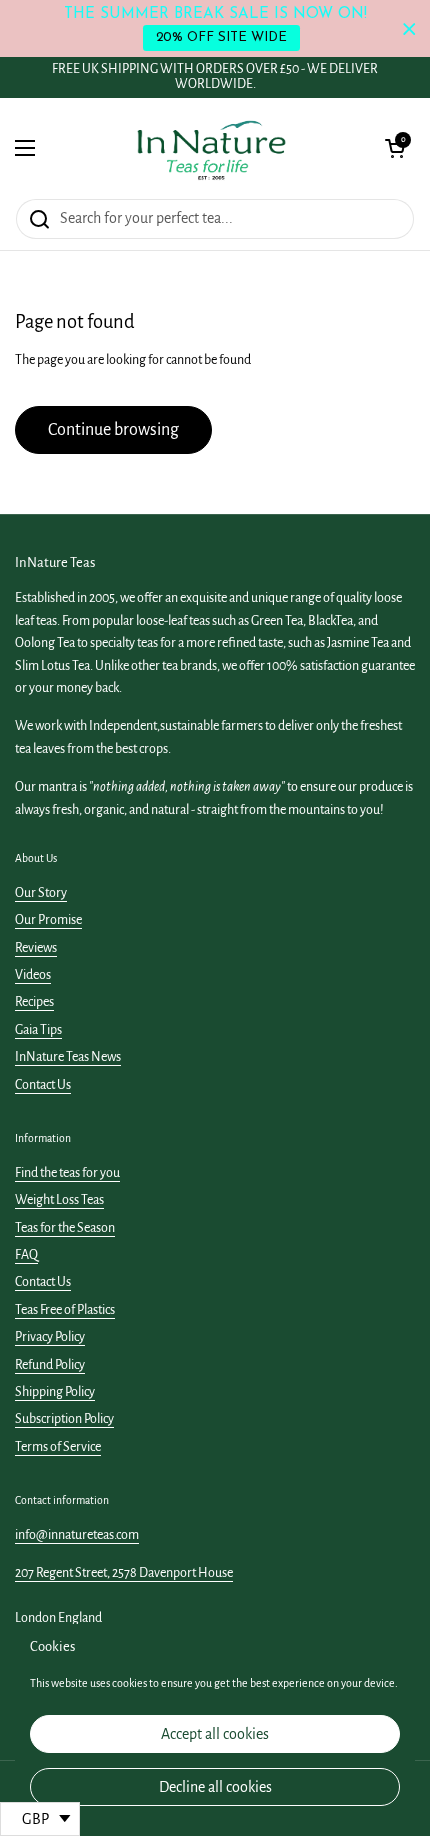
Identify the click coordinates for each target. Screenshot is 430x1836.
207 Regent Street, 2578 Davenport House (124, 1573)
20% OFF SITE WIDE (221, 37)
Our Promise (48, 920)
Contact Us (43, 1085)
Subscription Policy (64, 1419)
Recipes (34, 1002)
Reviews (36, 948)
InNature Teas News (68, 1057)
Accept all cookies (215, 1734)
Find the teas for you (67, 1173)
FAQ (26, 1255)
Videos (33, 975)
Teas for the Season (65, 1228)
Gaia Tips (38, 1030)
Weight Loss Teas (59, 1200)
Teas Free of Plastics (65, 1310)
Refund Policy (50, 1365)
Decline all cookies (215, 1787)
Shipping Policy (55, 1392)
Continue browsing (113, 430)
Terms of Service (58, 1447)
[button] (395, 148)
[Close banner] (409, 28)
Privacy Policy (50, 1337)
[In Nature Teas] (210, 148)
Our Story (41, 893)
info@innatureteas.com (77, 1535)
